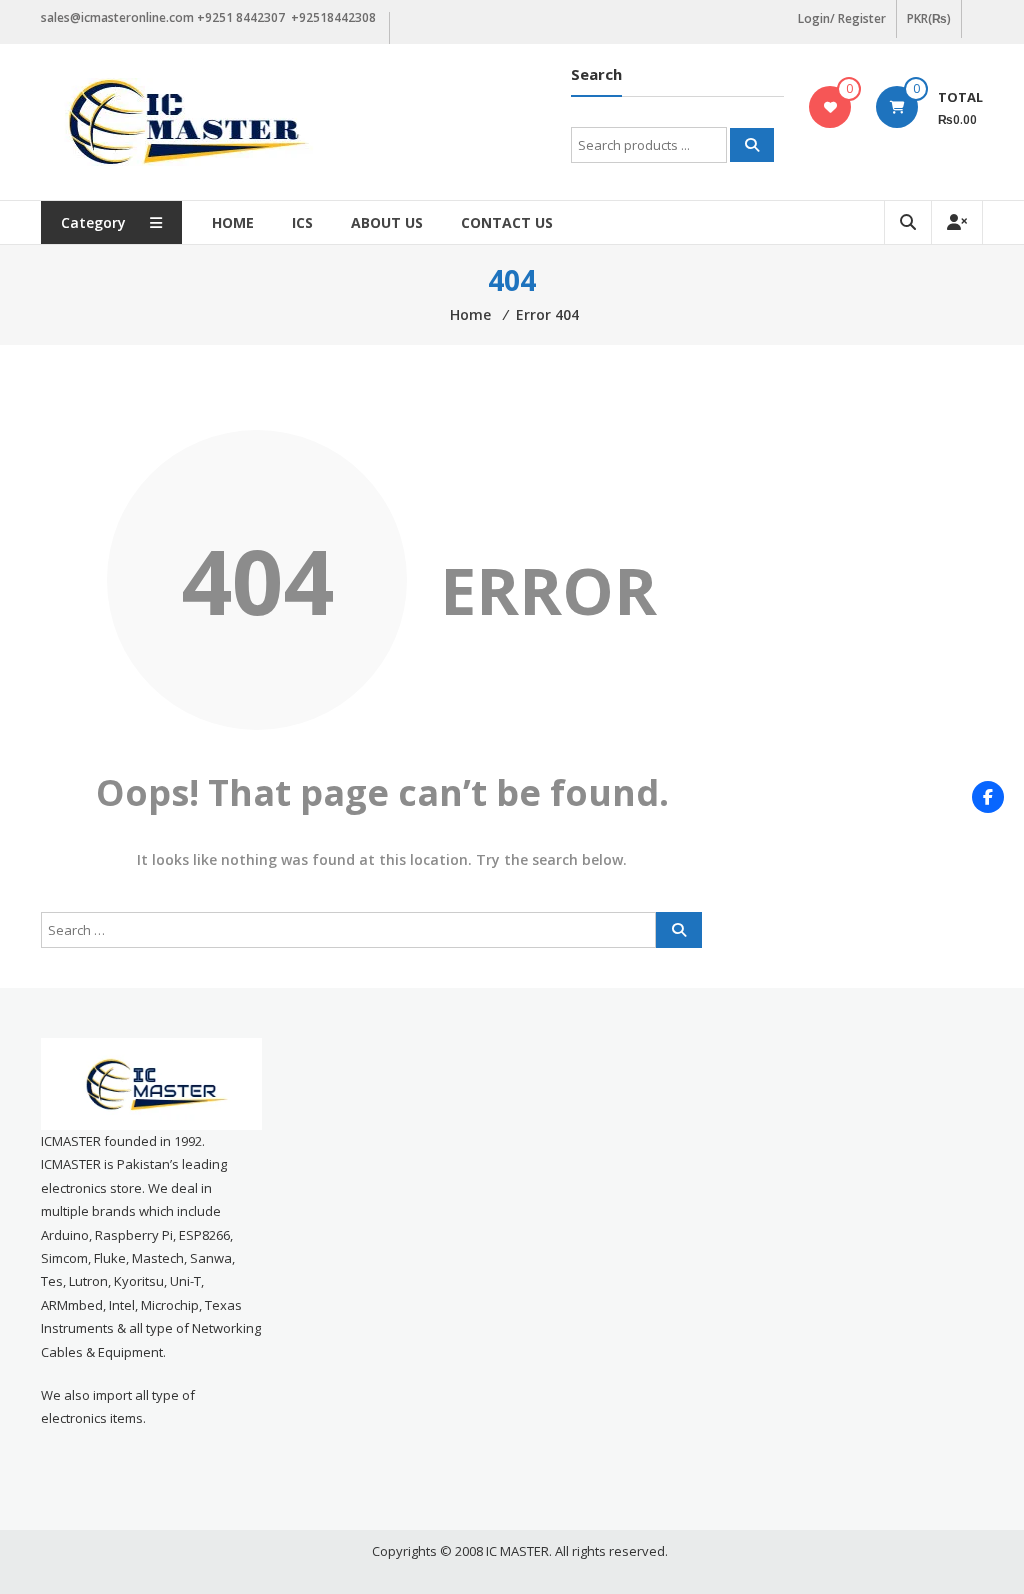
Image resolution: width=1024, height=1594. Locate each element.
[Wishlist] (830, 107)
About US (387, 222)
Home (233, 222)
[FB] (988, 797)
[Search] (752, 145)
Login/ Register (842, 18)
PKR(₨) (929, 18)
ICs (302, 222)
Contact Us (507, 222)
